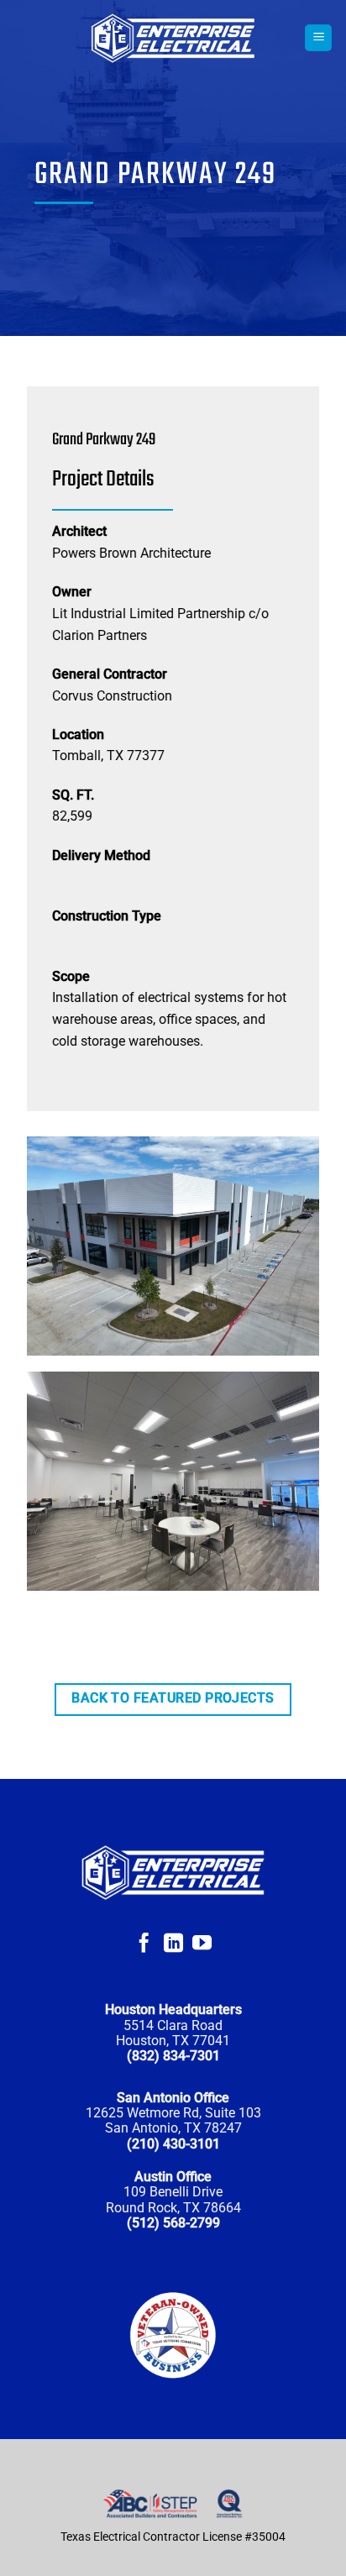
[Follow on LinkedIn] (173, 1944)
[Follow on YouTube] (202, 1944)
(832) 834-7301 (173, 2056)
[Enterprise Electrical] (173, 38)
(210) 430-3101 (173, 2144)
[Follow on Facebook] (144, 1944)
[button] (318, 38)
